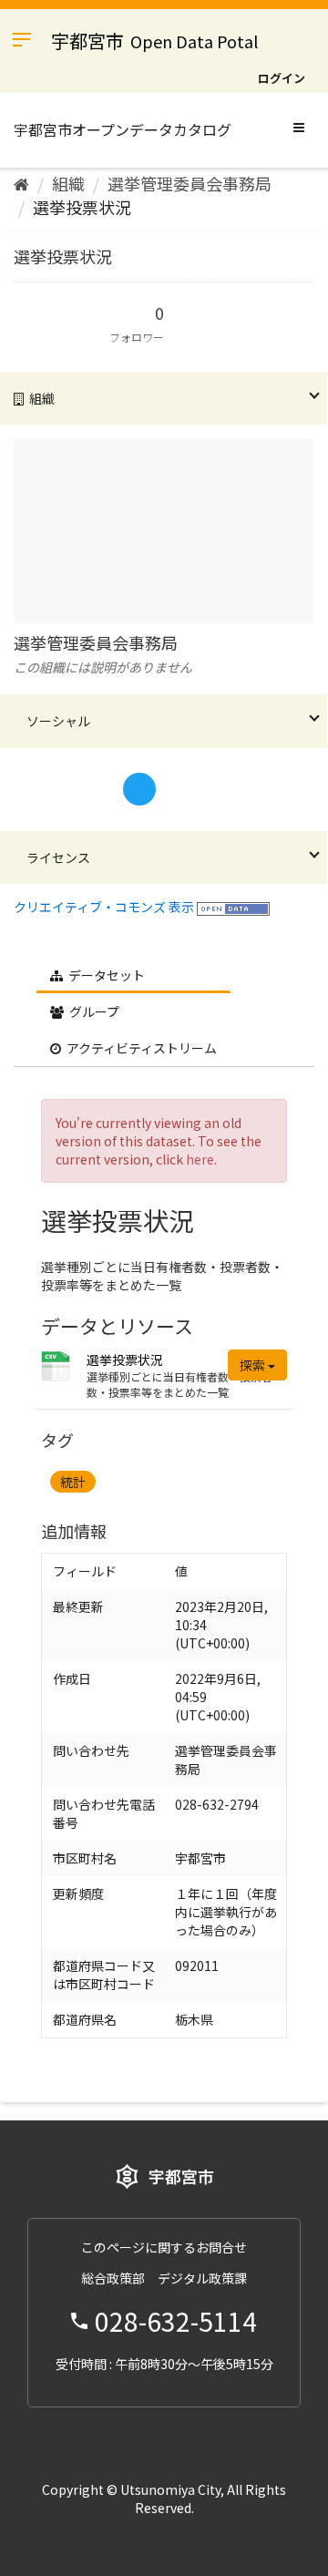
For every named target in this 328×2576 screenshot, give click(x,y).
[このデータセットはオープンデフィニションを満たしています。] (233, 907)
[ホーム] (21, 183)
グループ (93, 1011)
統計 (73, 1482)
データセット (105, 975)
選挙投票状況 (82, 207)
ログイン (282, 78)
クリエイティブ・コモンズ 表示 (104, 907)
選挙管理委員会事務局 (190, 183)
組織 (68, 183)
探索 (254, 1365)
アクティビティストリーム (140, 1048)
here (200, 1159)
